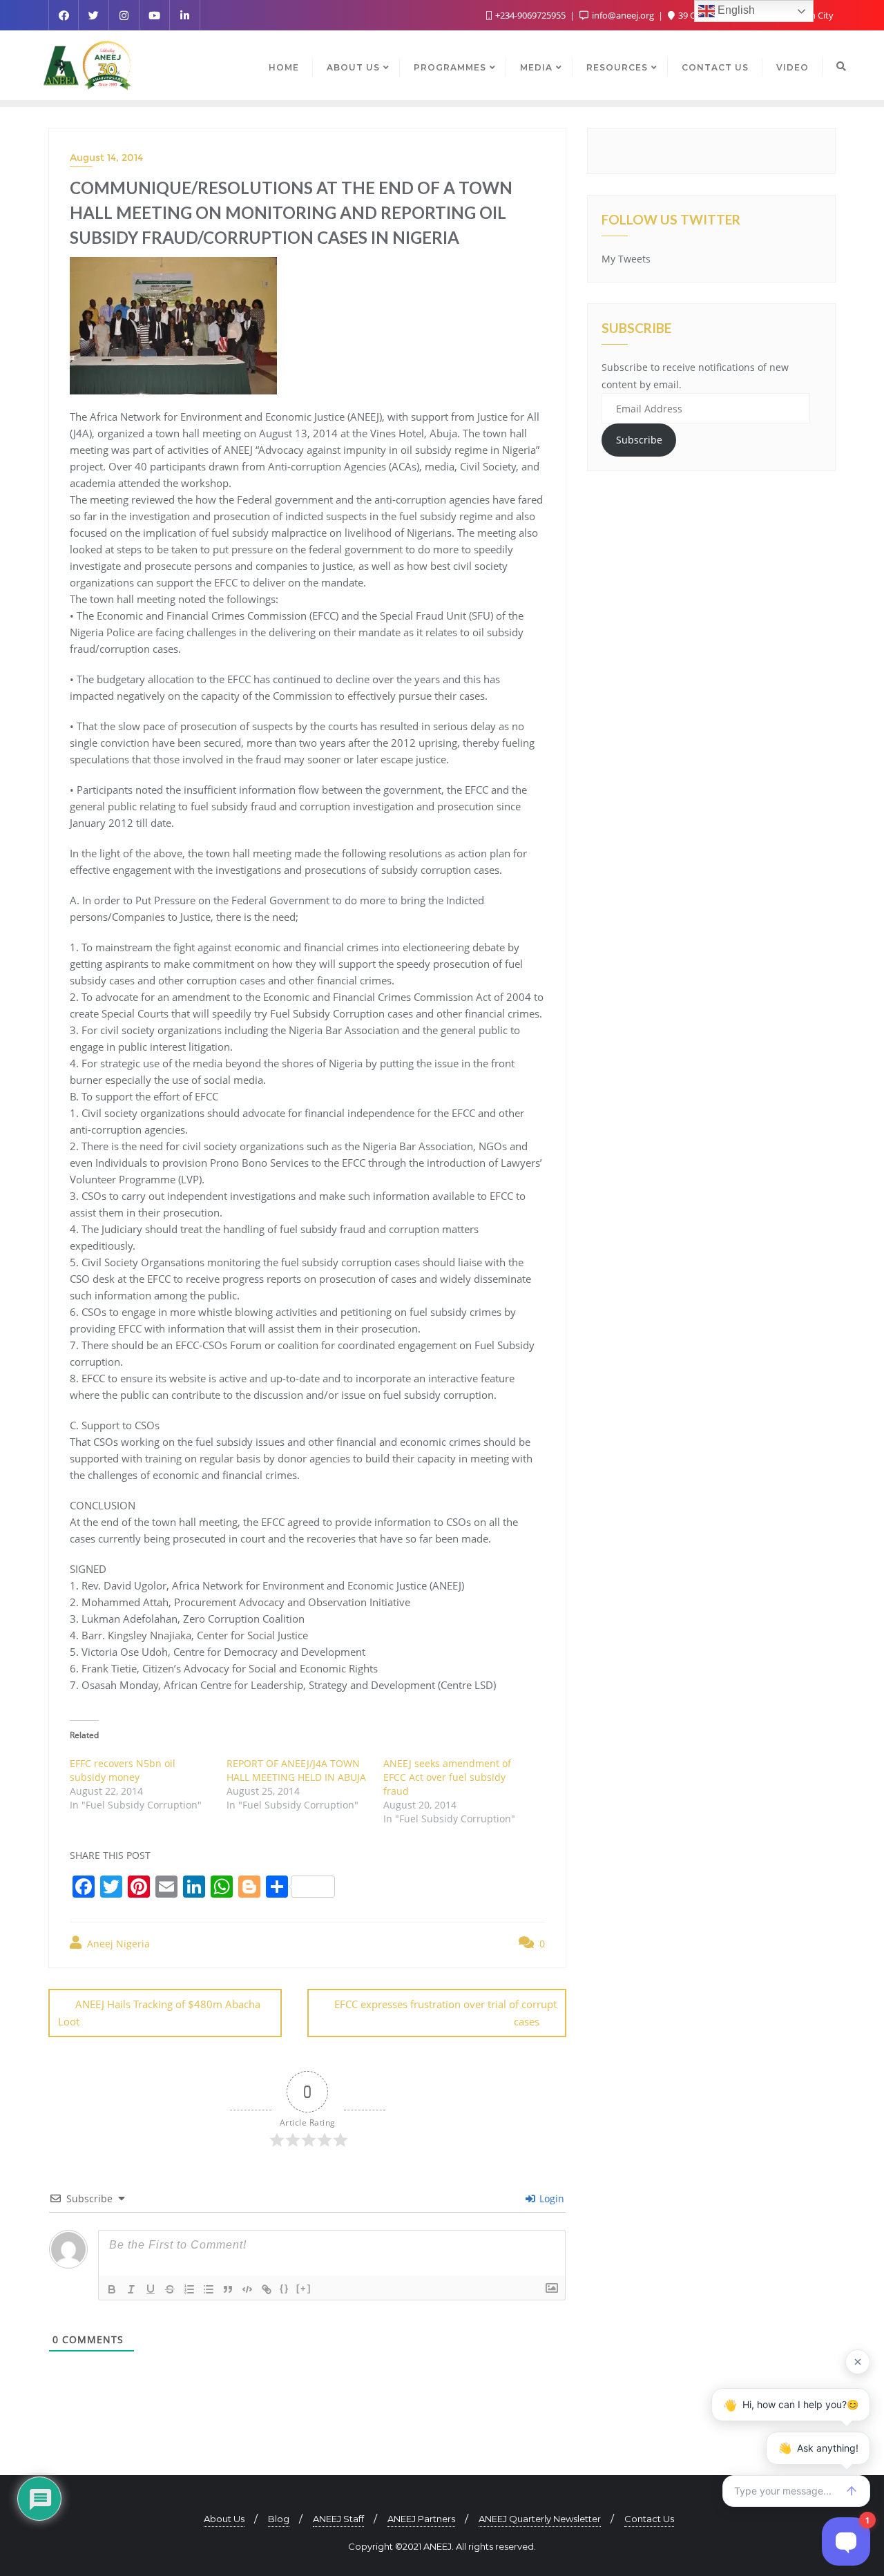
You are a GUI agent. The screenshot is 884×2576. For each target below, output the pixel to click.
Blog (279, 2519)
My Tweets (626, 259)
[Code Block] (247, 2289)
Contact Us (649, 2519)
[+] (304, 2288)
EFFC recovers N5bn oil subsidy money (123, 1770)
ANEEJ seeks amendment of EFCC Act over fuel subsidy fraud (447, 1777)
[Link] (267, 2289)
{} (285, 2288)
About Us (224, 2519)
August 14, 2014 (106, 158)
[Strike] (170, 2289)
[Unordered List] (209, 2289)
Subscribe (639, 440)
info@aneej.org (623, 15)
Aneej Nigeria (117, 1944)
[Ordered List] (189, 2289)
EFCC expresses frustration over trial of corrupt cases (445, 2013)
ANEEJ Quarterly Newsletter (540, 2519)
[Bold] (112, 2289)
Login (550, 2198)
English (735, 10)
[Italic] (131, 2289)
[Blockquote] (228, 2289)
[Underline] (151, 2289)
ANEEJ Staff (338, 2519)
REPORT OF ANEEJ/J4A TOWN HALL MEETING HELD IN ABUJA (296, 1770)
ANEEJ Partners (421, 2519)
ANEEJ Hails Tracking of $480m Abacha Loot (159, 2013)
